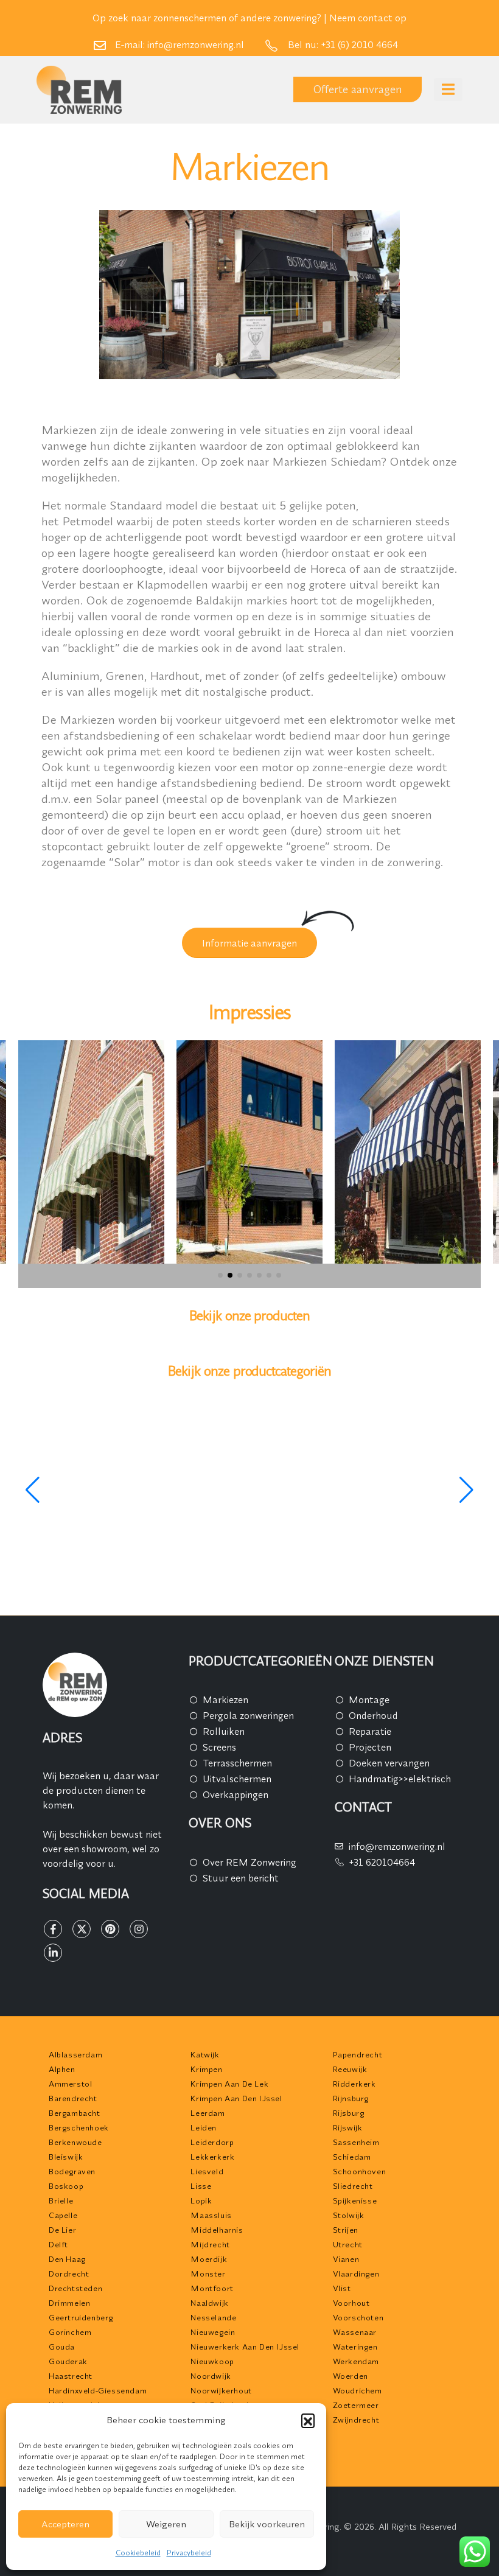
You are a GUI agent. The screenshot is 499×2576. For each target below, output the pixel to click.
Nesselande (213, 2317)
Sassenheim (356, 2142)
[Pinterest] (110, 1929)
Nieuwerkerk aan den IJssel (245, 2347)
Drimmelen (69, 2303)
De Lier (62, 2230)
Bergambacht (75, 2113)
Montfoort (212, 2288)
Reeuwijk (350, 2069)
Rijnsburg (351, 2098)
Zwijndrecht (356, 2420)
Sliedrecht (353, 2186)
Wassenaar (355, 2332)
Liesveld (207, 2171)
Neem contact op (368, 18)
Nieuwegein (213, 2332)
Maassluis (211, 2215)
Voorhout (351, 2303)
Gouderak (68, 2361)
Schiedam (352, 2157)
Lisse (201, 2186)
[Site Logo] (79, 90)
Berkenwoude (75, 2142)
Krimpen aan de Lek (229, 2084)
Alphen (62, 2069)
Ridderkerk (354, 2084)
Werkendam (356, 2361)
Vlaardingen (356, 2273)
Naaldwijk (209, 2303)
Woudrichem (358, 2390)
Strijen (346, 2230)
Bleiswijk (66, 2157)
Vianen (346, 2259)
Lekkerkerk (212, 2157)
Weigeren (166, 2524)
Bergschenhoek (79, 2127)
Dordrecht (69, 2273)
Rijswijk (348, 2127)
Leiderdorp (212, 2142)
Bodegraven (72, 2171)
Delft (58, 2244)
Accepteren (65, 2524)
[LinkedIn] (53, 1953)
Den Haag (67, 2259)
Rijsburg (349, 2113)
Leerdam (208, 2113)
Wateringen (355, 2347)
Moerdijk (209, 2259)
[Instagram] (139, 1929)
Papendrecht (358, 2054)
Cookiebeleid (138, 2553)
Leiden (204, 2127)
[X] (82, 1929)
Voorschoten (358, 2317)
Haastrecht (71, 2376)
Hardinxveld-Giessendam (98, 2390)
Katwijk (205, 2054)
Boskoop (66, 2186)
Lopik (201, 2200)
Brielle (61, 2200)
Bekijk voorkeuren (267, 2524)
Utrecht (348, 2244)
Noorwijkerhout (221, 2390)
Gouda (62, 2347)
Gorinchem (70, 2332)
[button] (308, 2420)
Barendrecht (73, 2098)
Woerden (351, 2376)
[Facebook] (53, 1929)
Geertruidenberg (81, 2317)
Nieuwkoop (212, 2361)
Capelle (63, 2215)
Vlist (342, 2288)
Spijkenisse (355, 2200)
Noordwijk (211, 2376)
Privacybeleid (189, 2553)
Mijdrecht (210, 2244)
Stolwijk (349, 2215)
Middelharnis (217, 2230)
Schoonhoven (360, 2171)
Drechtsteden (75, 2288)
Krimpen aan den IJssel (236, 2098)
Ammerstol (70, 2084)
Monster (208, 2273)
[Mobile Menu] (448, 89)
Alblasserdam (75, 2054)
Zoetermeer (356, 2405)
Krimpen (206, 2069)
